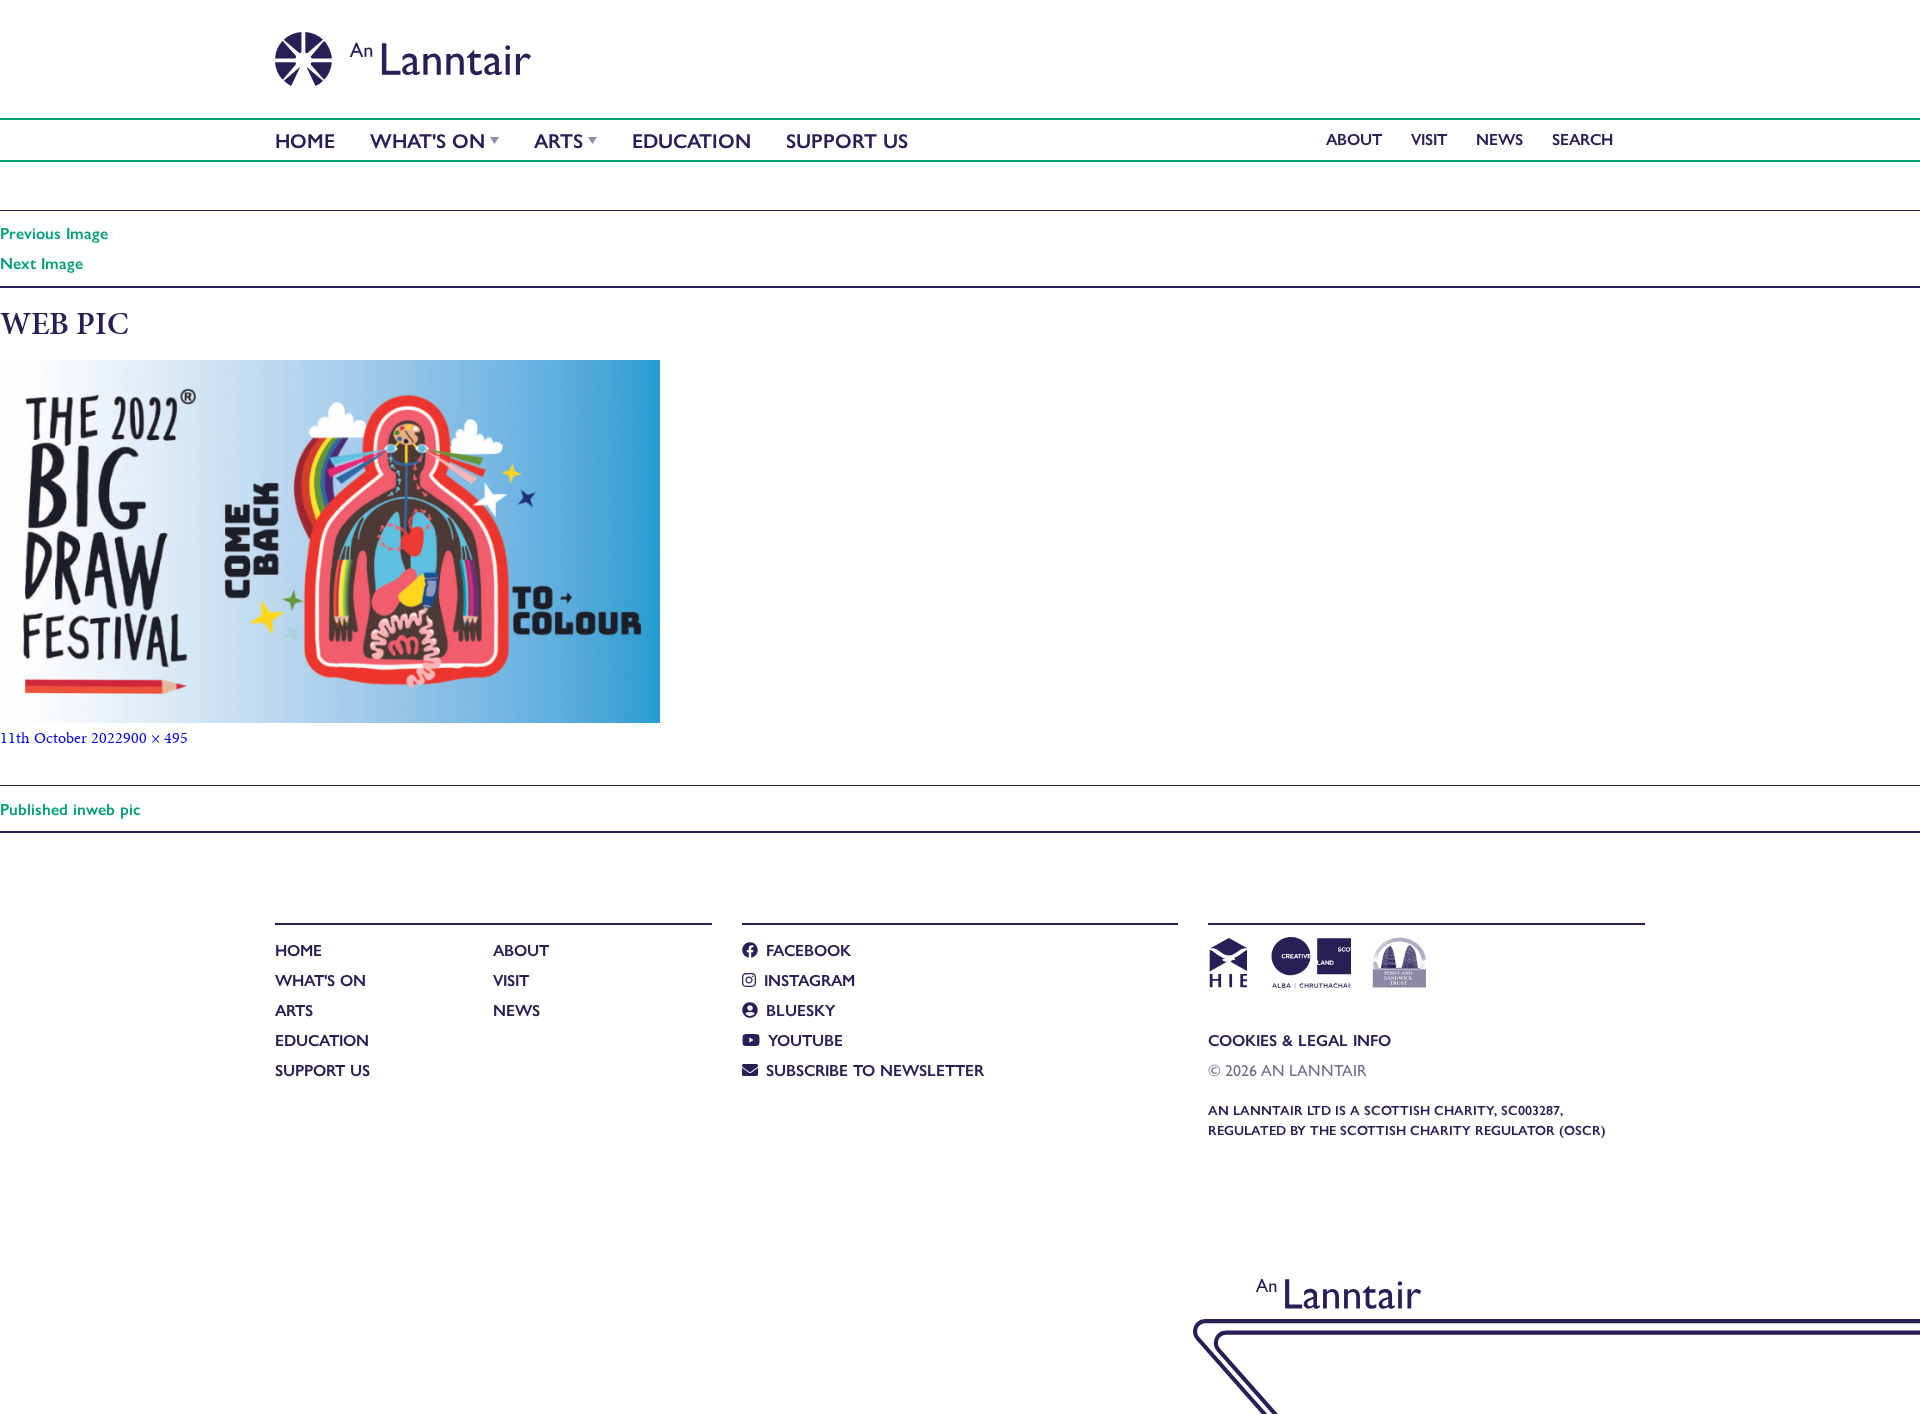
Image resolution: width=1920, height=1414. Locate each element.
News (1499, 138)
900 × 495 (155, 737)
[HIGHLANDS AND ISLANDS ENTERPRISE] (1227, 965)
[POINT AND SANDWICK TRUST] (1399, 965)
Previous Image (54, 232)
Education (691, 139)
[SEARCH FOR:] (1587, 138)
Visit (1429, 138)
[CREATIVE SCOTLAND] (1309, 965)
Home (305, 139)
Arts (558, 139)
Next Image (41, 262)
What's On (427, 139)
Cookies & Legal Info (1299, 1039)
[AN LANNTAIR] (403, 53)
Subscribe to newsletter (875, 1069)
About (1354, 138)
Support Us (847, 139)
